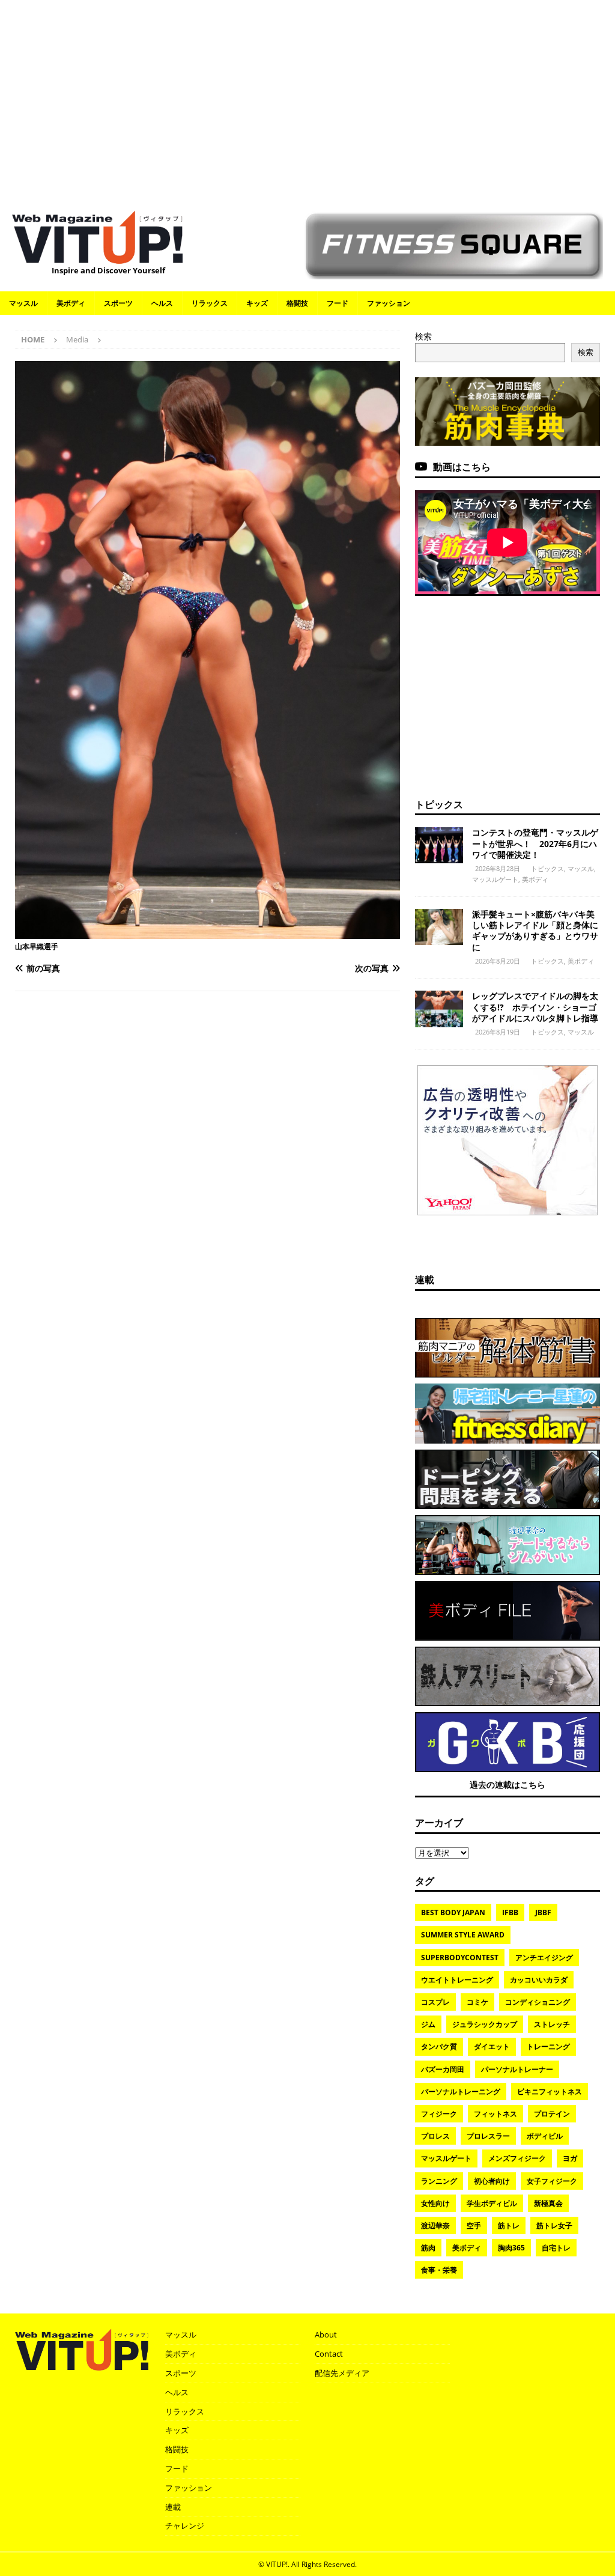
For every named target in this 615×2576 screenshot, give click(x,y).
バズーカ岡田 (443, 2069)
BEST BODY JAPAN (453, 1912)
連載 (425, 1280)
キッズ (257, 303)
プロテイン (552, 2114)
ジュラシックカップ (485, 2024)
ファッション (389, 303)
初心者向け (492, 2181)
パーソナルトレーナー (517, 2069)
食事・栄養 (439, 2270)
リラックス (210, 303)
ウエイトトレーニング (457, 1980)
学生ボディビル (492, 2203)
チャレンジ (185, 2526)
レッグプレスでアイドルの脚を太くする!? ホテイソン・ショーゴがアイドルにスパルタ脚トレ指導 (535, 1007)
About (326, 2334)
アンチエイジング (544, 1958)
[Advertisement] (307, 99)
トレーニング (548, 2046)
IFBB (510, 1912)
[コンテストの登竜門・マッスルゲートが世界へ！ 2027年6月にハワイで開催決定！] (439, 845)
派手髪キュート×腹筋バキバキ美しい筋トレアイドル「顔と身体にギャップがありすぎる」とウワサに (535, 931)
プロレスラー (488, 2136)
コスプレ (435, 2002)
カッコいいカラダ (539, 1980)
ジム (428, 2024)
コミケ (477, 2002)
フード (338, 303)
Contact (329, 2354)
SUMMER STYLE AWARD (463, 1935)
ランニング (439, 2181)
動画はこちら (462, 467)
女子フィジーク (552, 2181)
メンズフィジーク (517, 2158)
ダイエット (492, 2046)
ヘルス (162, 303)
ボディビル (545, 2136)
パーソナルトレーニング (461, 2091)
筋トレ (509, 2225)
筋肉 (428, 2248)
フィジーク (439, 2114)
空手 (474, 2225)
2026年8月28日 (498, 868)
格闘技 (297, 303)
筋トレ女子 (554, 2225)
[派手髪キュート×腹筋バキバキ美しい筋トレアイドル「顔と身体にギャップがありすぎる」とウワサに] (439, 927)
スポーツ (118, 303)
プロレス (435, 2136)
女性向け (435, 2203)
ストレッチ (552, 2024)
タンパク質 (439, 2046)
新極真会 (548, 2203)
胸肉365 (511, 2248)
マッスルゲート (495, 879)
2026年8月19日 (498, 1032)
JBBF (543, 1912)
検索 (423, 336)
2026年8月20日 (498, 961)
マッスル (23, 303)
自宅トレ (556, 2248)
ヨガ (570, 2158)
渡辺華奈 (435, 2225)
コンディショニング (538, 2002)
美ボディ (71, 303)
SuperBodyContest (460, 1958)
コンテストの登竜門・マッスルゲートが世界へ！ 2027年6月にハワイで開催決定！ (535, 843)
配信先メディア (342, 2373)
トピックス (439, 804)
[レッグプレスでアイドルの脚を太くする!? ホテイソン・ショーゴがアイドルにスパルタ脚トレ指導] (439, 1009)
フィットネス (495, 2114)
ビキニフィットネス (550, 2091)
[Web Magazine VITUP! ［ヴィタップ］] (97, 257)
